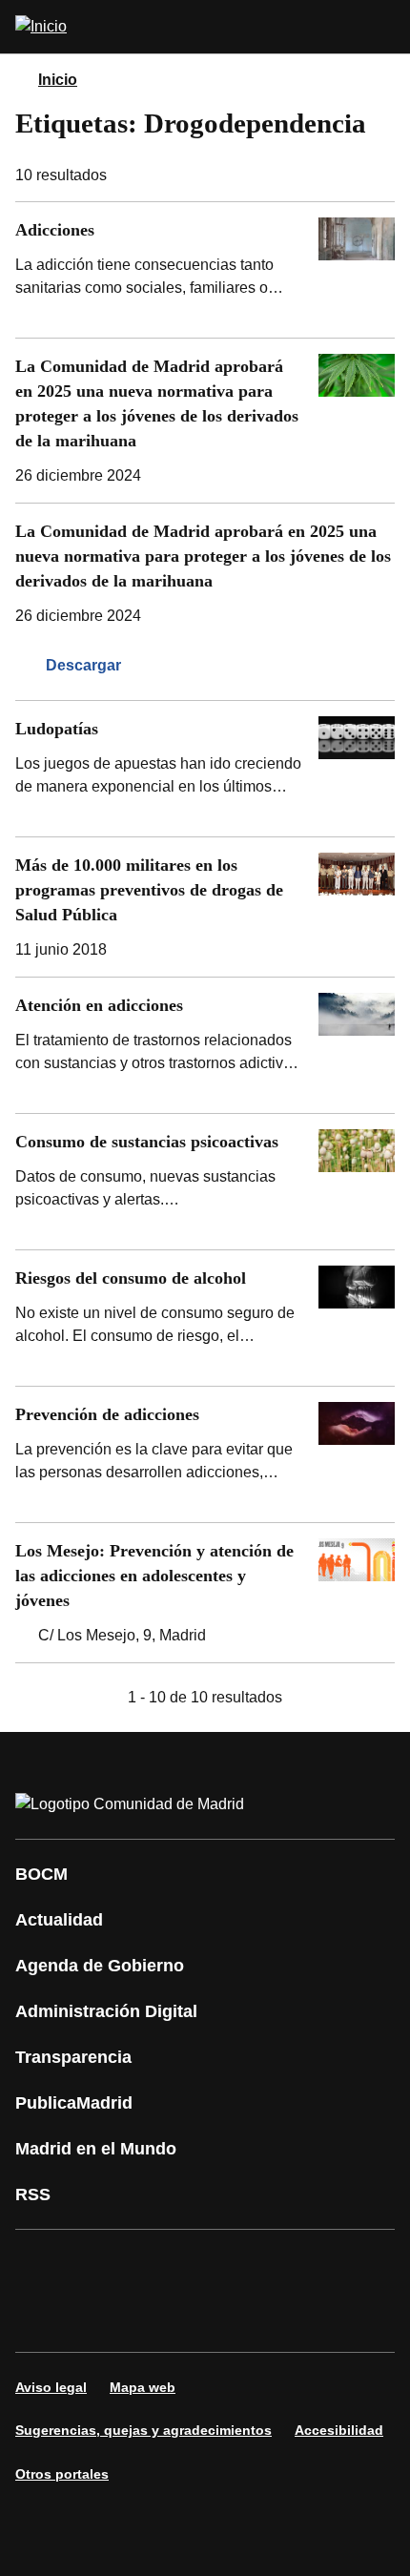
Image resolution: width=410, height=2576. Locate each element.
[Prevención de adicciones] (205, 1454)
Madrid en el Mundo (96, 2149)
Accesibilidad (339, 2430)
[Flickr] (99, 2318)
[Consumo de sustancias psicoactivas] (205, 1182)
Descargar (83, 665)
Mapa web (143, 2387)
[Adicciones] (205, 270)
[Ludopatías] (205, 769)
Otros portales (62, 2474)
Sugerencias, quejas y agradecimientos (143, 2430)
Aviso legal (51, 2387)
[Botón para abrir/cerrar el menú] (383, 27)
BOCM (41, 1874)
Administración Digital (106, 2011)
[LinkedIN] (271, 2264)
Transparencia (73, 2057)
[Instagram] (99, 2264)
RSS (33, 2195)
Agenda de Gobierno (100, 1966)
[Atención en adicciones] (205, 1045)
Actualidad (59, 1920)
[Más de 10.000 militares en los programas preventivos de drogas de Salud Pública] (205, 907)
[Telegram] (156, 2318)
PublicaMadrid (74, 2103)
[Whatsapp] (328, 2264)
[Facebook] (42, 2264)
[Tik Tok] (42, 2318)
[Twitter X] (156, 2264)
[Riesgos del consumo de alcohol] (205, 1318)
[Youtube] (214, 2264)
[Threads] (214, 2318)
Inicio (58, 80)
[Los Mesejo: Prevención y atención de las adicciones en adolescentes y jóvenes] (205, 1593)
